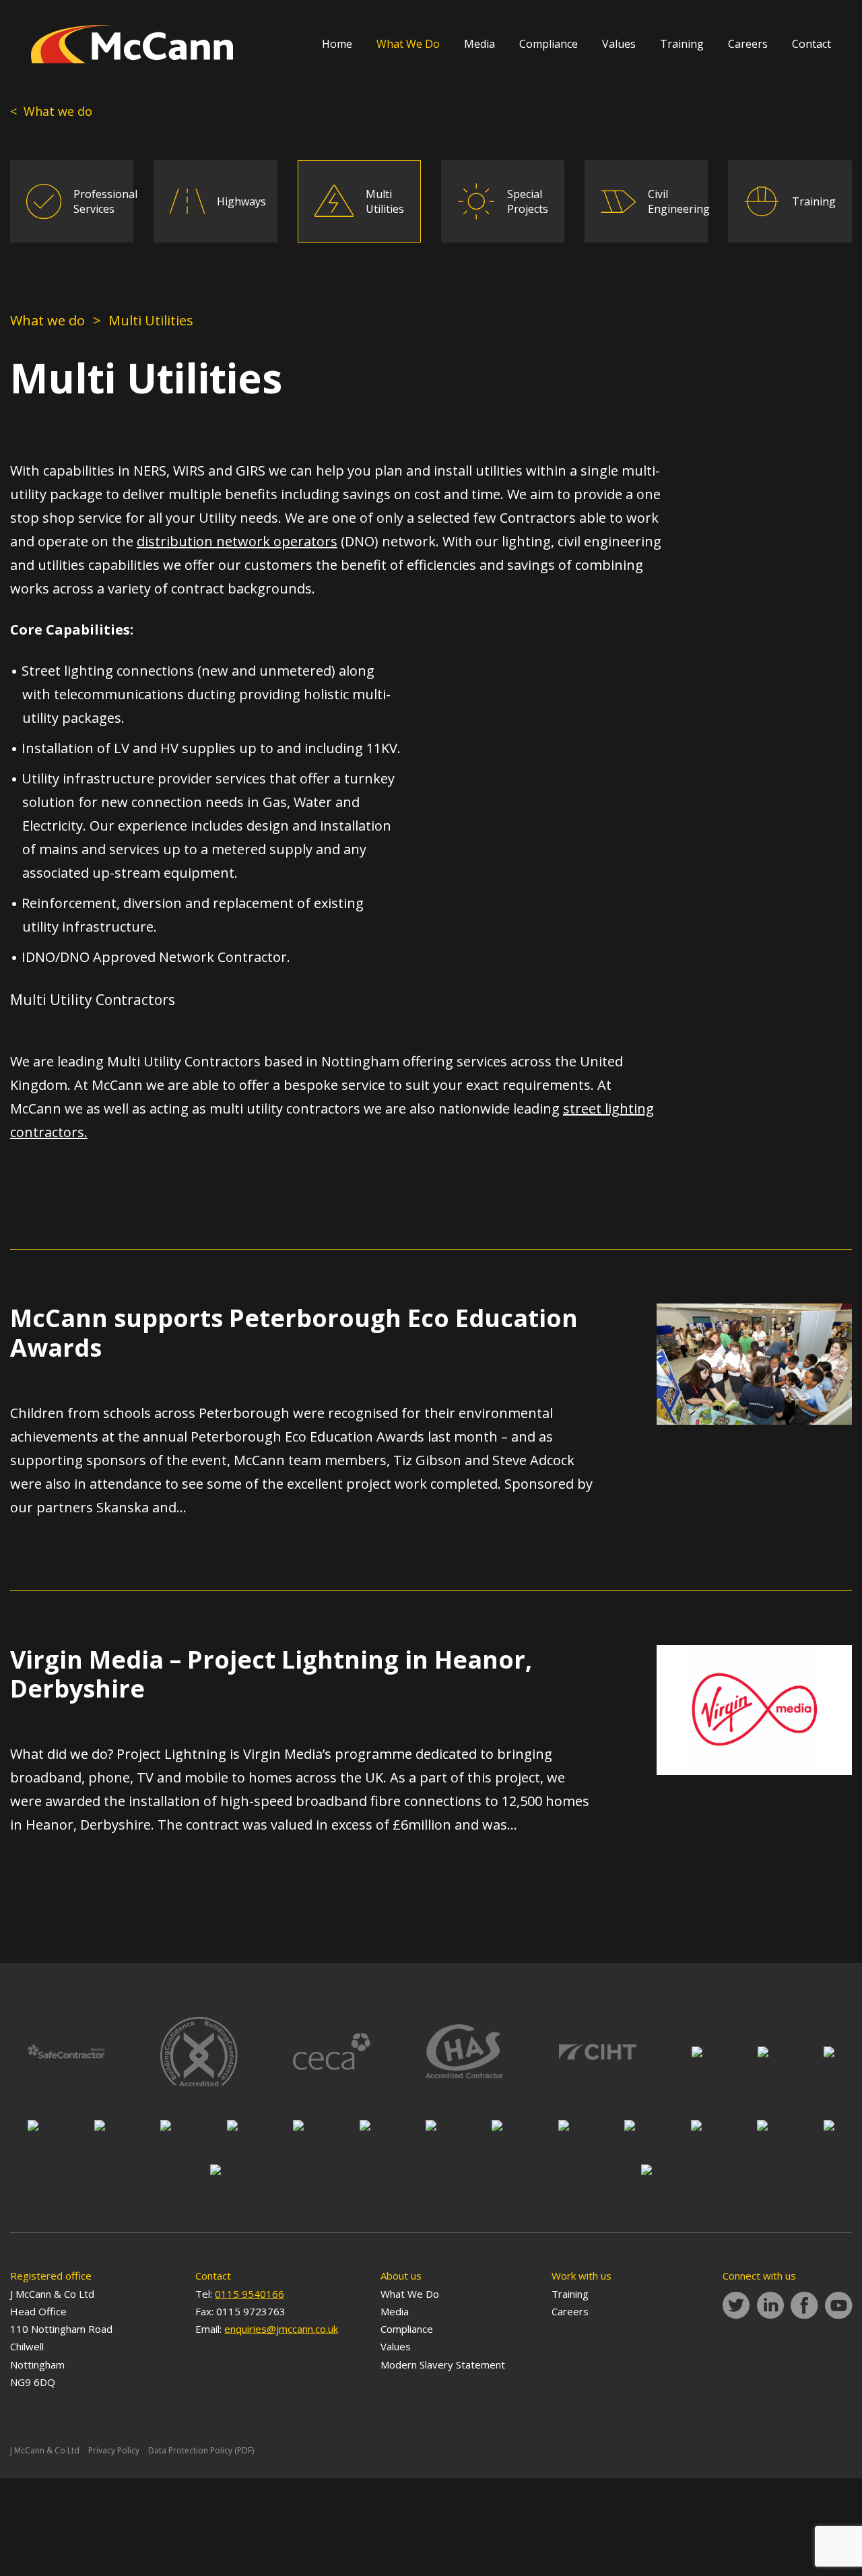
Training (682, 44)
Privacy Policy (114, 2450)
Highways (241, 201)
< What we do (51, 111)
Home (337, 44)
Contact (811, 44)
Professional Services (105, 201)
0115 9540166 (250, 2294)
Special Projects (528, 201)
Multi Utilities (385, 201)
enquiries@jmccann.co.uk (281, 2329)
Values (619, 44)
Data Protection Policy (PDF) (201, 2450)
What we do (47, 320)
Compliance (549, 44)
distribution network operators (237, 541)
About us (401, 2276)
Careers (748, 44)
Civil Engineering (679, 201)
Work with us (582, 2276)
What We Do (408, 44)
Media (479, 44)
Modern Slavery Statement (443, 2364)
